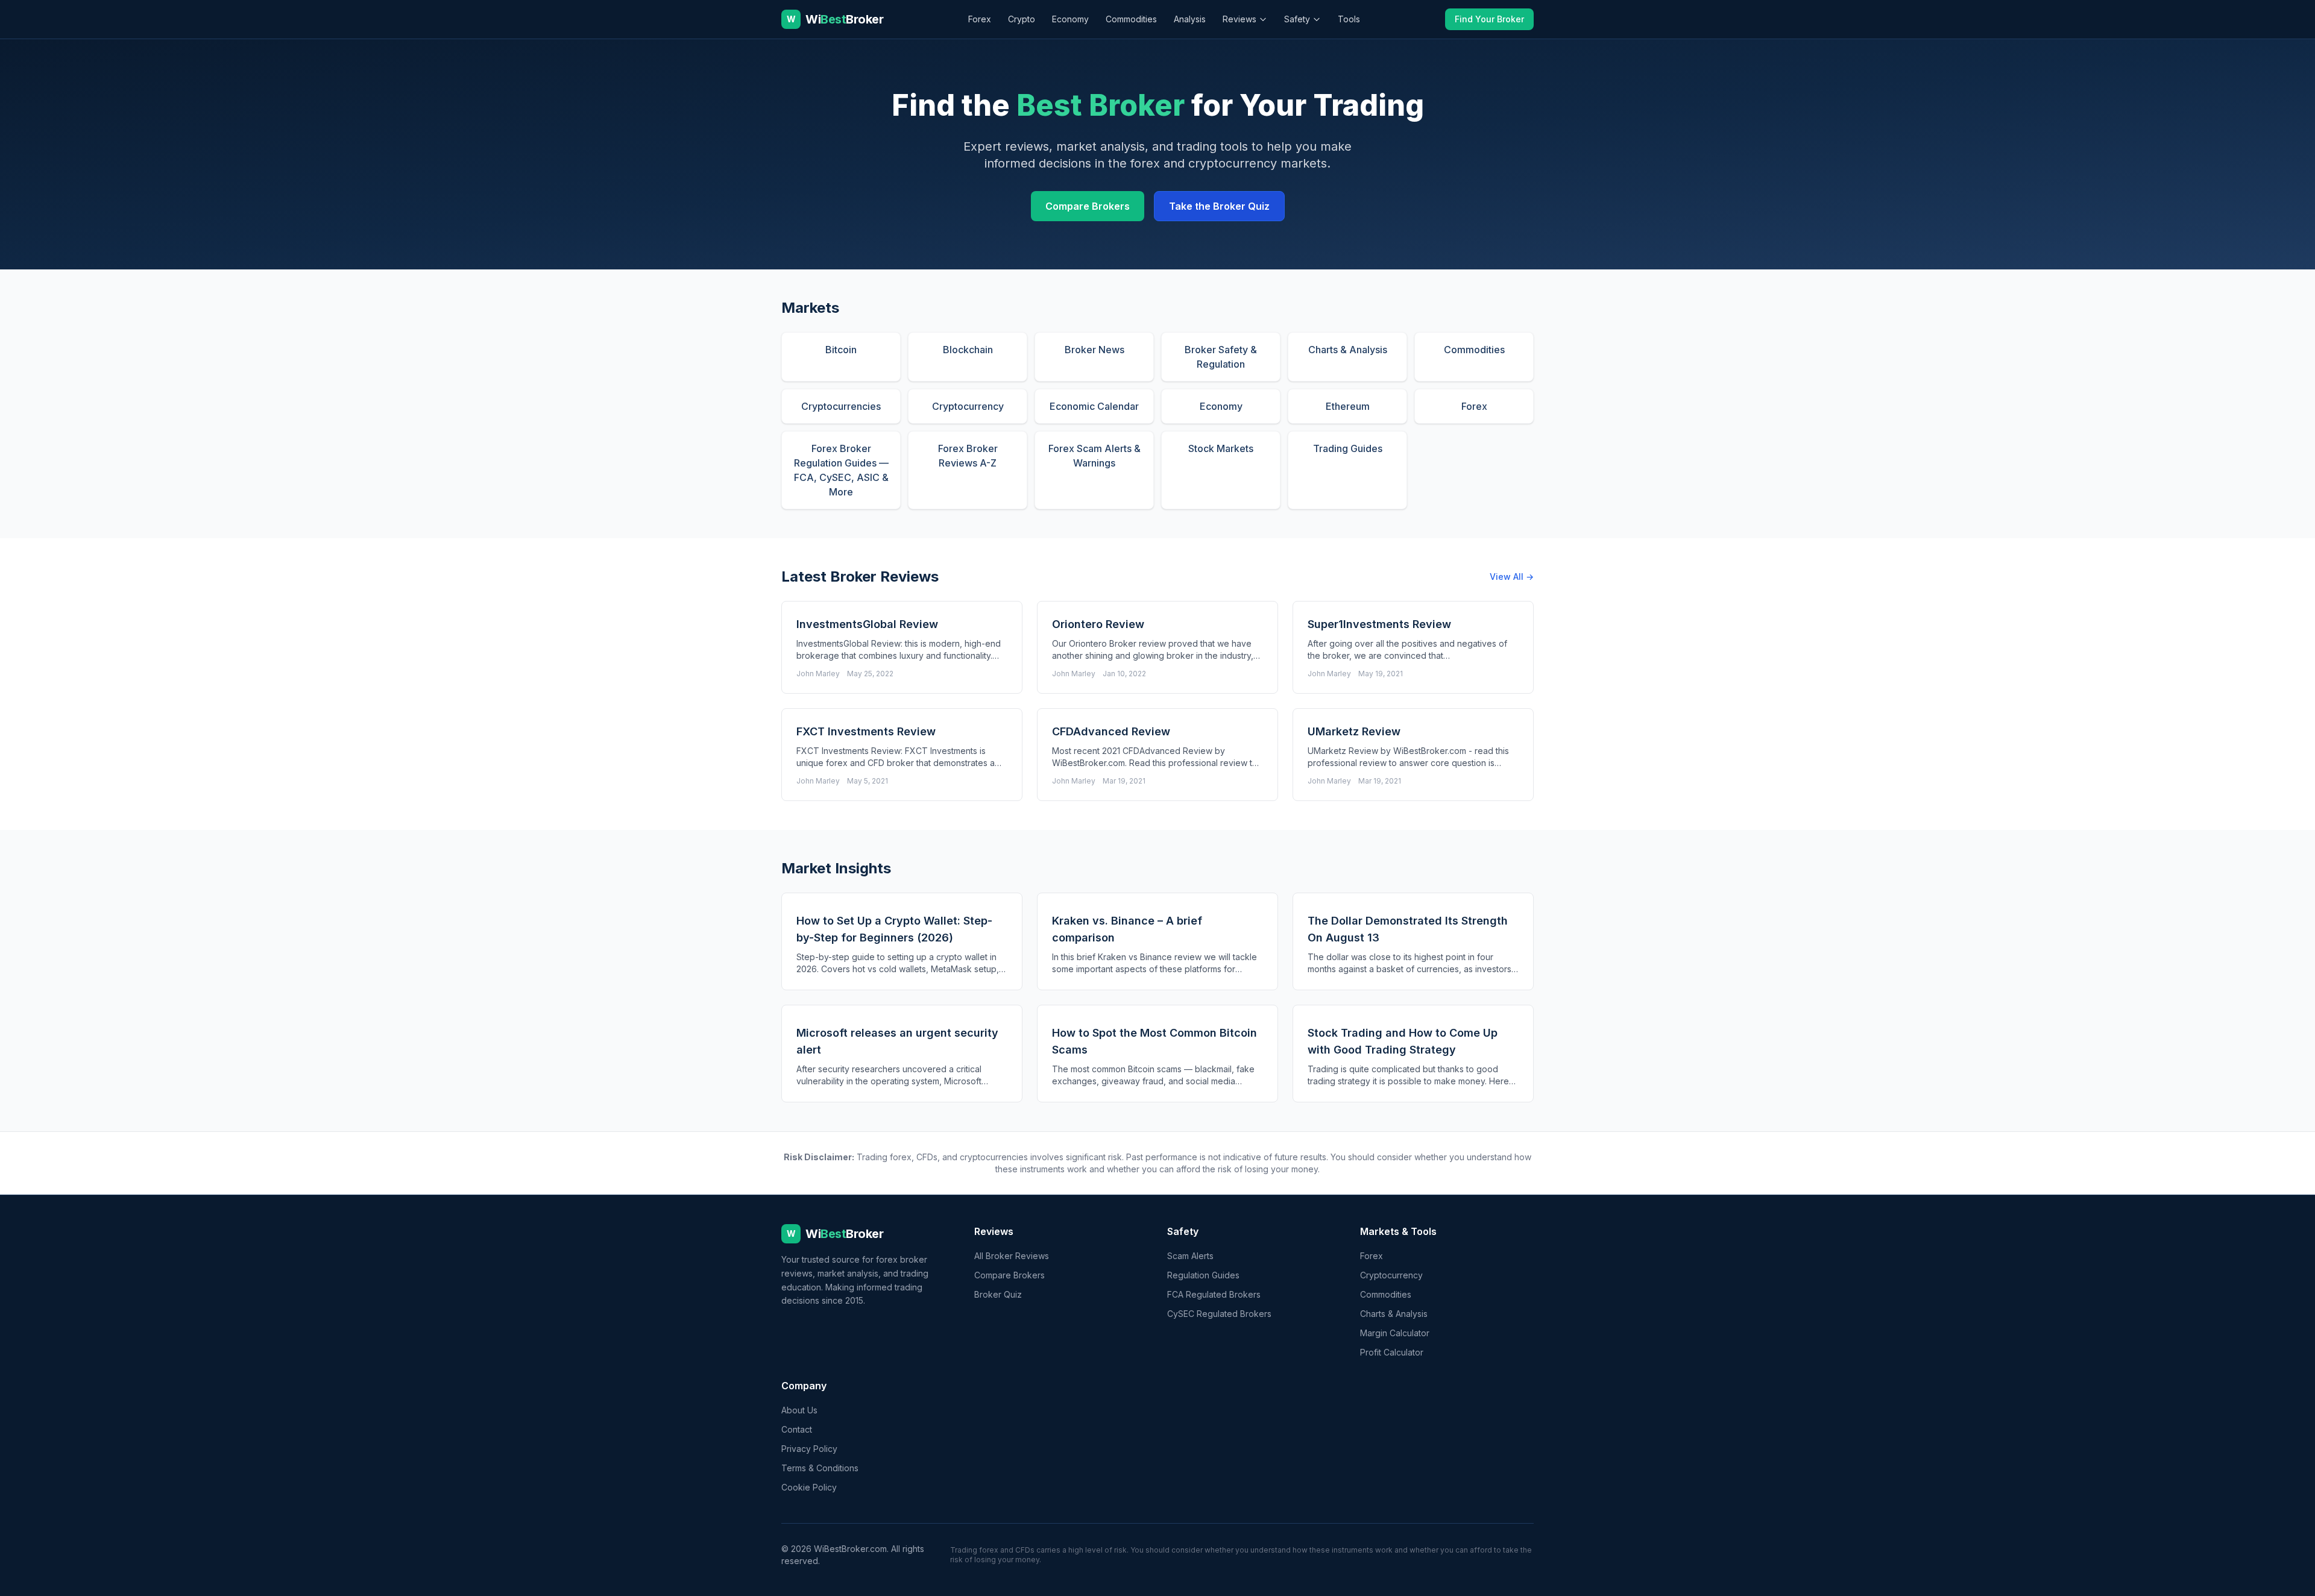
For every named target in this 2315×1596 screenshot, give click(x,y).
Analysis (1190, 19)
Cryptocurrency (1391, 1275)
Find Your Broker (1489, 19)
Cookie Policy (809, 1487)
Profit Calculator (1392, 1352)
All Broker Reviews (1012, 1256)
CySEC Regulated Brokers (1219, 1314)
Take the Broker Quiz (1219, 206)
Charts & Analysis (1394, 1314)
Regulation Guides (1203, 1275)
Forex (980, 19)
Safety (1297, 19)
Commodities (1131, 19)
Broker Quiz (998, 1294)
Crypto (1022, 19)
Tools (1349, 19)
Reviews (1239, 19)
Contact (797, 1429)
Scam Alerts (1190, 1256)
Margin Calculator (1395, 1333)
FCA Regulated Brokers (1214, 1294)
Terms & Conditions (820, 1468)
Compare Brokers (1088, 206)
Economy (1070, 19)
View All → (1512, 577)
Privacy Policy (809, 1449)
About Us (799, 1410)
